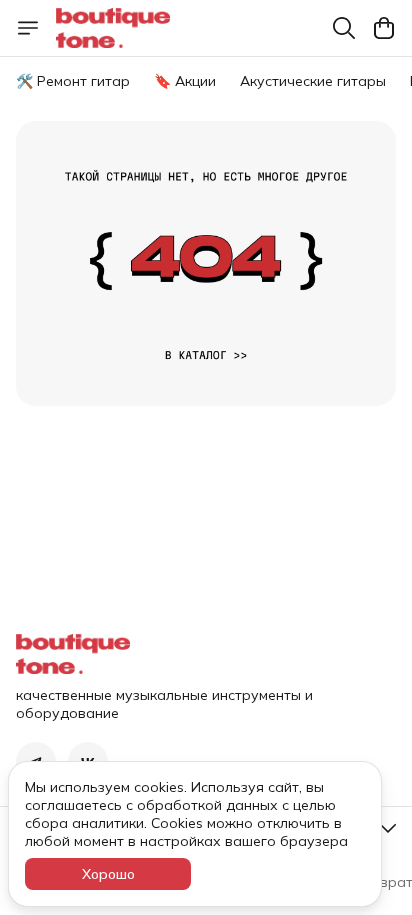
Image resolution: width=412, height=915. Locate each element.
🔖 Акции (185, 81)
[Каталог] (28, 28)
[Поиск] (344, 28)
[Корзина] (384, 28)
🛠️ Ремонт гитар (73, 81)
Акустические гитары (313, 81)
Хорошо (108, 874)
